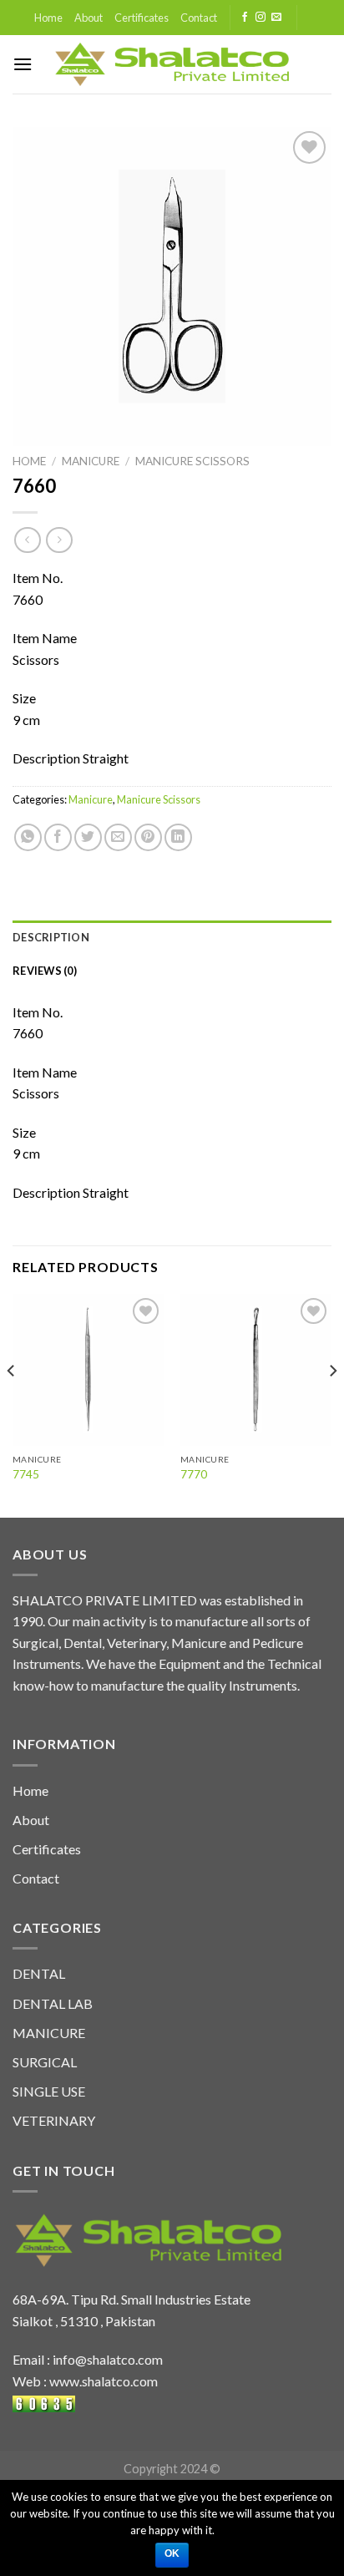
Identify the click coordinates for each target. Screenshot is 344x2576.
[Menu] (23, 64)
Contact (199, 18)
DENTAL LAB (53, 2003)
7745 (26, 1474)
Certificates (142, 18)
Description (51, 937)
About (89, 18)
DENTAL (39, 1973)
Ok (172, 2553)
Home (48, 18)
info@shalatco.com (108, 2359)
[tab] (172, 937)
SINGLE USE (49, 2091)
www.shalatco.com (104, 2381)
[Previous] (12, 1404)
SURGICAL (45, 2062)
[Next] (332, 1404)
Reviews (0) (45, 971)
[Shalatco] (172, 64)
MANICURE (49, 2033)
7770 (194, 1474)
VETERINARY (54, 2120)
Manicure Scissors (192, 461)
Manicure (91, 461)
